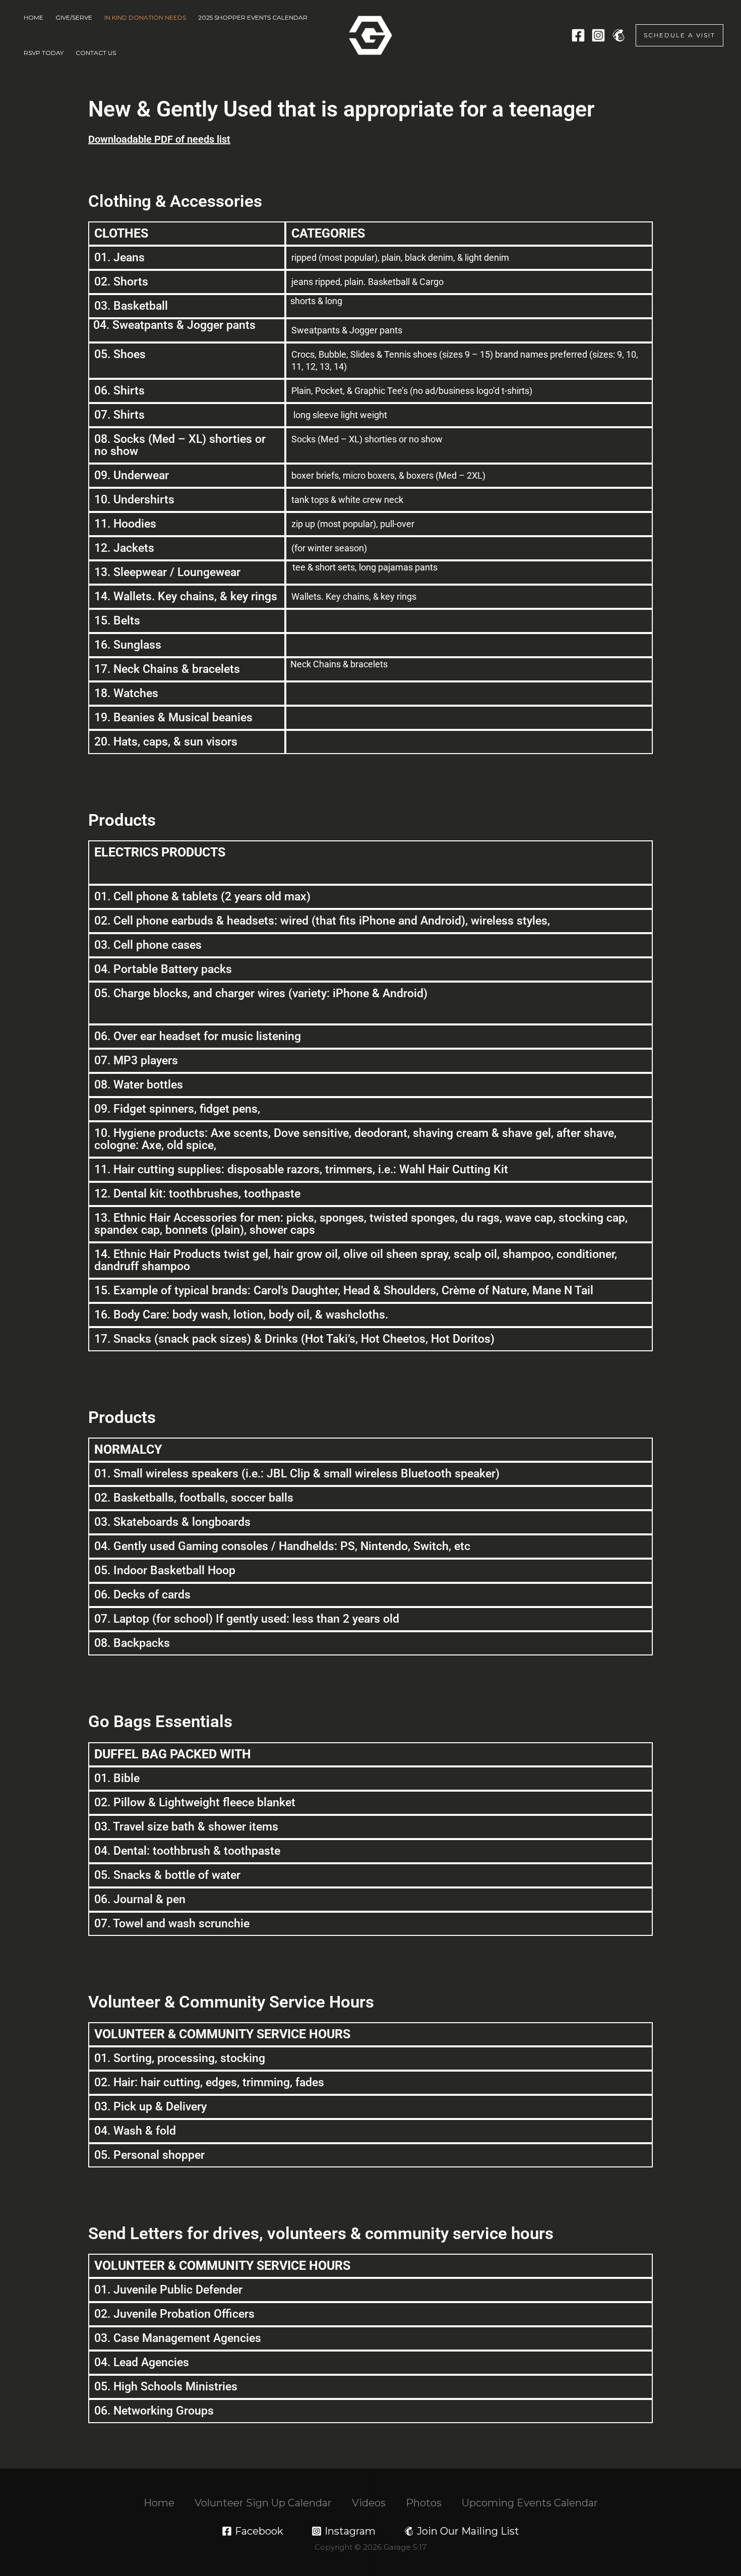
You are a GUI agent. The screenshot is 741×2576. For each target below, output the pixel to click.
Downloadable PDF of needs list (159, 139)
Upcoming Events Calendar (530, 2503)
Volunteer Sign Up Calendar (263, 2503)
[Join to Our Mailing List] (619, 35)
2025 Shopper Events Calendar (253, 17)
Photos (424, 2503)
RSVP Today (44, 53)
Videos (369, 2503)
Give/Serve (74, 17)
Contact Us (96, 53)
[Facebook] (578, 35)
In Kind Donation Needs (145, 17)
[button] (680, 35)
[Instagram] (598, 35)
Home (34, 17)
